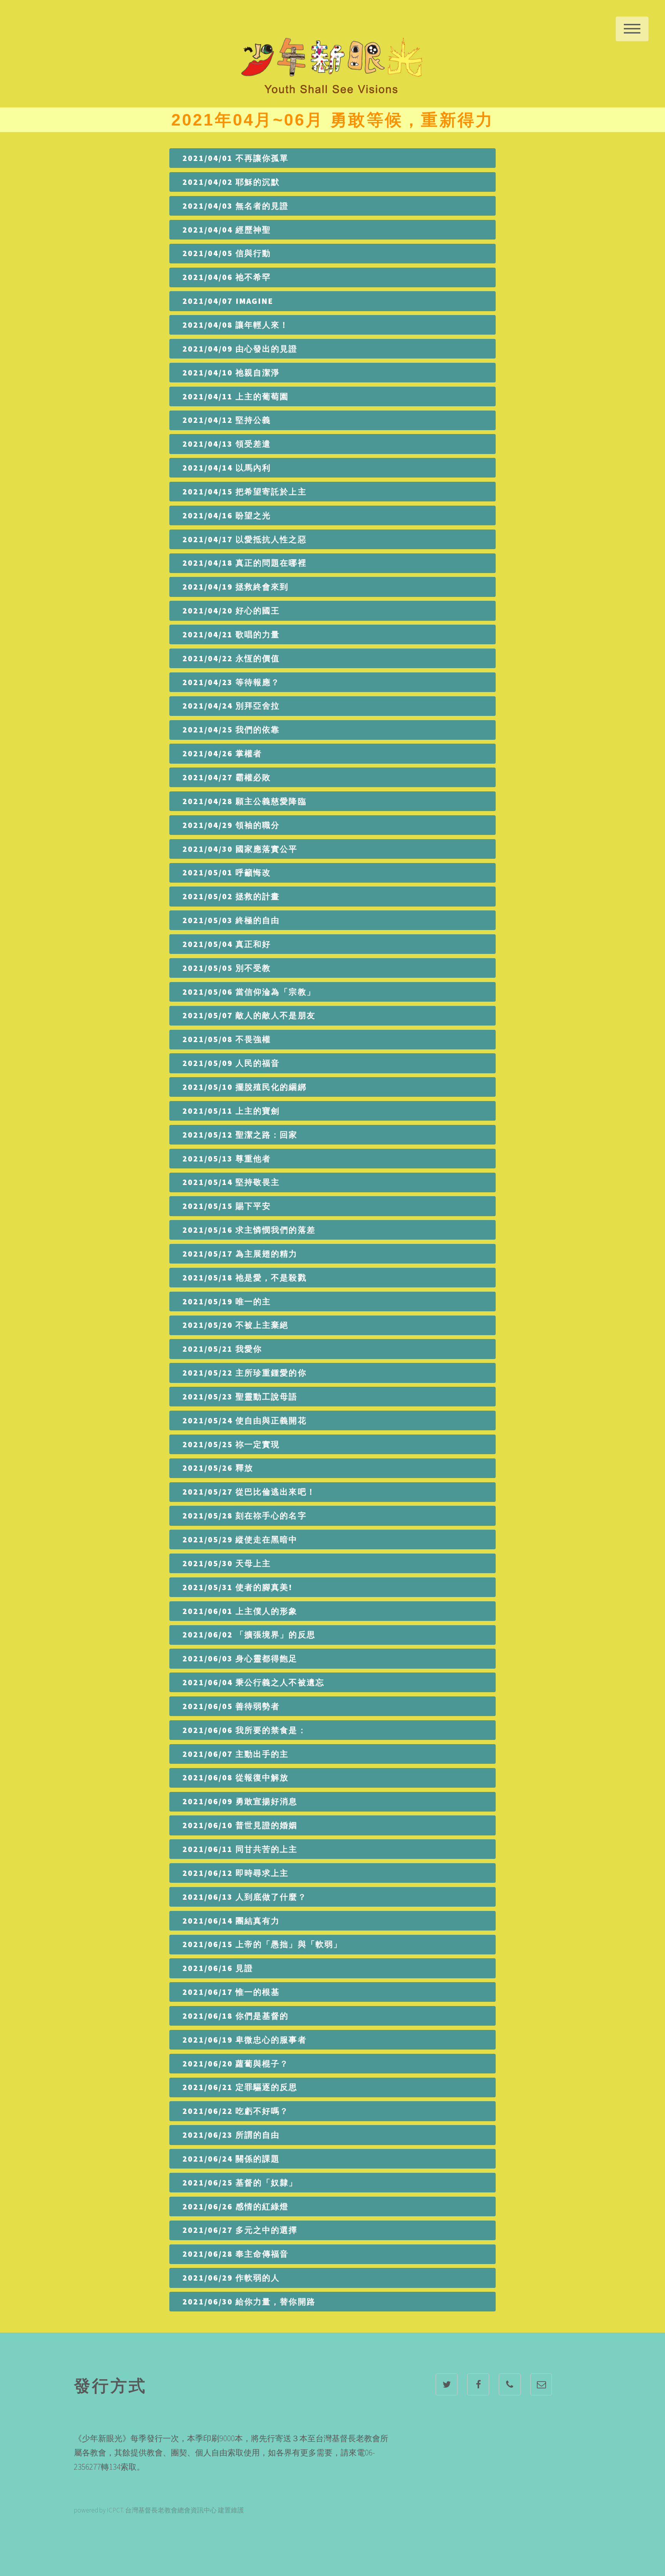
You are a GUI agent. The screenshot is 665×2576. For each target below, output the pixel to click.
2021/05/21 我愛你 (222, 1349)
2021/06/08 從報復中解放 (236, 1777)
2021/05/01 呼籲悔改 (227, 872)
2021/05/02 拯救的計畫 (231, 896)
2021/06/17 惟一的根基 (231, 1992)
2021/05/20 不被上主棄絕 (236, 1325)
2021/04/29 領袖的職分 (231, 825)
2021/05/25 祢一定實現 (231, 1444)
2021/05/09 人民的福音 (231, 1063)
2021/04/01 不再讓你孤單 (236, 158)
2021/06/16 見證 (218, 1968)
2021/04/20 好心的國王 (231, 611)
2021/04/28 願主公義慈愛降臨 (245, 801)
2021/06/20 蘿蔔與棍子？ (236, 2064)
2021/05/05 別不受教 (227, 968)
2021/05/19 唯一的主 (227, 1301)
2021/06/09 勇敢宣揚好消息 (240, 1801)
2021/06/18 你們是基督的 (236, 2016)
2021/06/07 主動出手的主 (236, 1754)
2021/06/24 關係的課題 (231, 2159)
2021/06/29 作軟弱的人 (231, 2278)
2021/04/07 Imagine (228, 301)
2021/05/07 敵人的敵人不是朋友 (249, 1015)
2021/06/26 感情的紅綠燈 (236, 2206)
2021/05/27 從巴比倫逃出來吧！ (249, 1492)
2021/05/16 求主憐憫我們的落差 (249, 1230)
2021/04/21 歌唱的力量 (231, 634)
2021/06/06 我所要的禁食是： (245, 1730)
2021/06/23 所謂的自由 (231, 2135)
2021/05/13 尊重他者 (227, 1159)
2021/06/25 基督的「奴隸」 (240, 2183)
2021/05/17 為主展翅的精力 (240, 1254)
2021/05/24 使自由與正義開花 (245, 1420)
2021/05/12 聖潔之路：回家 (240, 1135)
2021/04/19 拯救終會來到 (236, 587)
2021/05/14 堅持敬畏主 (231, 1182)
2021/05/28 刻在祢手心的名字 (245, 1516)
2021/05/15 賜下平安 (227, 1206)
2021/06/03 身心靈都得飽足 (240, 1658)
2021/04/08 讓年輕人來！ (236, 325)
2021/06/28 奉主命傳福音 (236, 2254)
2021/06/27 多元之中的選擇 (240, 2230)
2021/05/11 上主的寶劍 (231, 1111)
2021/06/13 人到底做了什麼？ (245, 1897)
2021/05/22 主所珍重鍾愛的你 (245, 1373)
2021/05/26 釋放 (218, 1468)
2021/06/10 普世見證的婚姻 (240, 1825)
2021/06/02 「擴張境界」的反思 (249, 1635)
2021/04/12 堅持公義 (227, 420)
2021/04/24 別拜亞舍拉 (231, 706)
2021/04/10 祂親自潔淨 (231, 373)
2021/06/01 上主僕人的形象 (240, 1611)
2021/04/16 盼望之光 (227, 515)
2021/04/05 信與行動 (227, 253)
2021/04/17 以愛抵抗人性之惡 (245, 539)
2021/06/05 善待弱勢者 (231, 1706)
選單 (632, 29)
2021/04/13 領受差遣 (227, 444)
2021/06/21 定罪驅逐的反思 (240, 2087)
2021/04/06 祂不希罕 (227, 277)
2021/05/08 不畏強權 (227, 1039)
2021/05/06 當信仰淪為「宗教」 (249, 992)
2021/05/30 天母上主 (227, 1563)
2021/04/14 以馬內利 (227, 468)
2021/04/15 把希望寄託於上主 (245, 492)
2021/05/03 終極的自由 (231, 920)
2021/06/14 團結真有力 (231, 1921)
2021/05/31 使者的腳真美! (237, 1587)
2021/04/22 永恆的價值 (231, 658)
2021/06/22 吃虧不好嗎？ (236, 2111)
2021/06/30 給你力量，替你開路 (249, 2302)
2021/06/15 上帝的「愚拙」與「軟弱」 (262, 1944)
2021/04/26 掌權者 (222, 753)
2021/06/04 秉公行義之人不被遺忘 (253, 1682)
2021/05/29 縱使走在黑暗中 (240, 1539)
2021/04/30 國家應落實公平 (240, 849)
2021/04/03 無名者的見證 (236, 206)
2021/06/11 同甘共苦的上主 (240, 1849)
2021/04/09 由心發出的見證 (240, 349)
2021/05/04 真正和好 (227, 944)
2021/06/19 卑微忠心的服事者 (245, 2040)
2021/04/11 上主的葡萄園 (236, 396)
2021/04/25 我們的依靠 (231, 730)
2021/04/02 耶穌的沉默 (231, 182)
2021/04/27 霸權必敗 (227, 777)
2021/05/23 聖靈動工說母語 (240, 1397)
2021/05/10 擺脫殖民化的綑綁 (245, 1087)
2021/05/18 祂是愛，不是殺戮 (245, 1278)
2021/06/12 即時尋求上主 (236, 1873)
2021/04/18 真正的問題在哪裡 (245, 563)
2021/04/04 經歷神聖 (227, 230)
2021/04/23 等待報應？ (231, 682)
